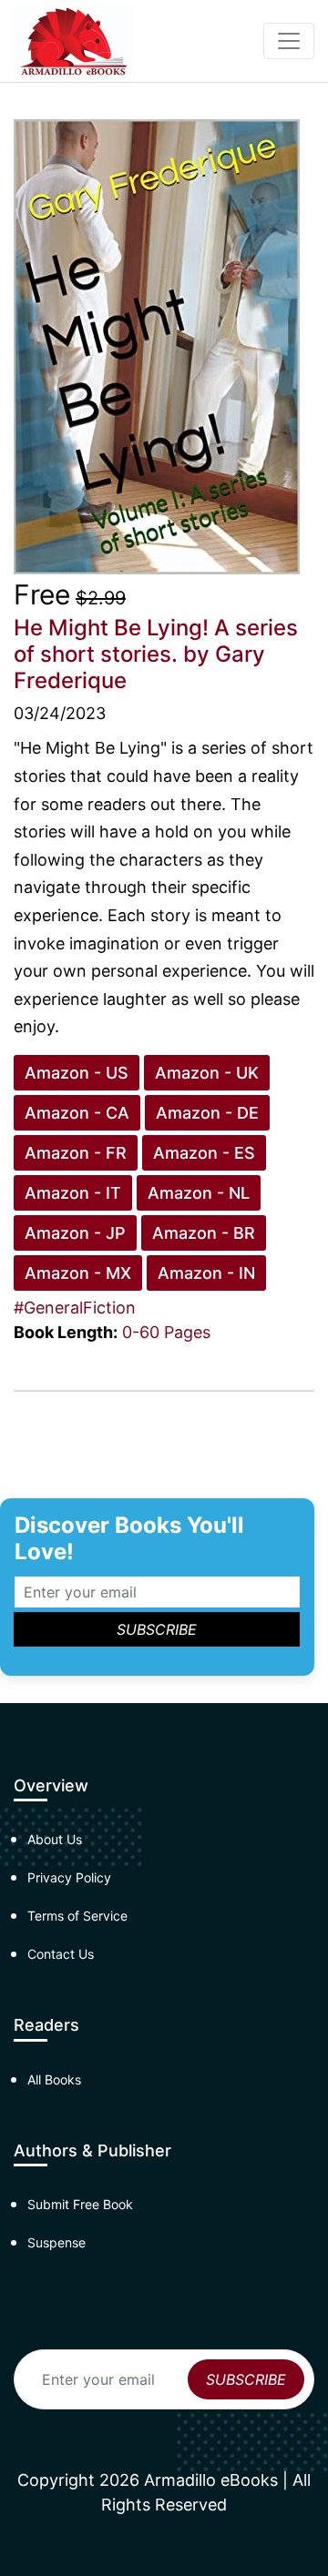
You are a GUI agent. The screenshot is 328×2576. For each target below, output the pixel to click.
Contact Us (61, 1954)
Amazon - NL (199, 1193)
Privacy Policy (69, 1877)
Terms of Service (77, 1916)
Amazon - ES (204, 1153)
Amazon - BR (204, 1233)
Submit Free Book (80, 2204)
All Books (54, 2079)
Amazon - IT (73, 1193)
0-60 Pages (166, 1332)
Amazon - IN (206, 1273)
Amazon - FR (76, 1153)
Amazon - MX (78, 1273)
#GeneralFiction (75, 1308)
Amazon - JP (75, 1233)
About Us (55, 1839)
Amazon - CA (77, 1113)
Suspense (56, 2242)
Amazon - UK (207, 1073)
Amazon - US (77, 1073)
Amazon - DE (207, 1113)
